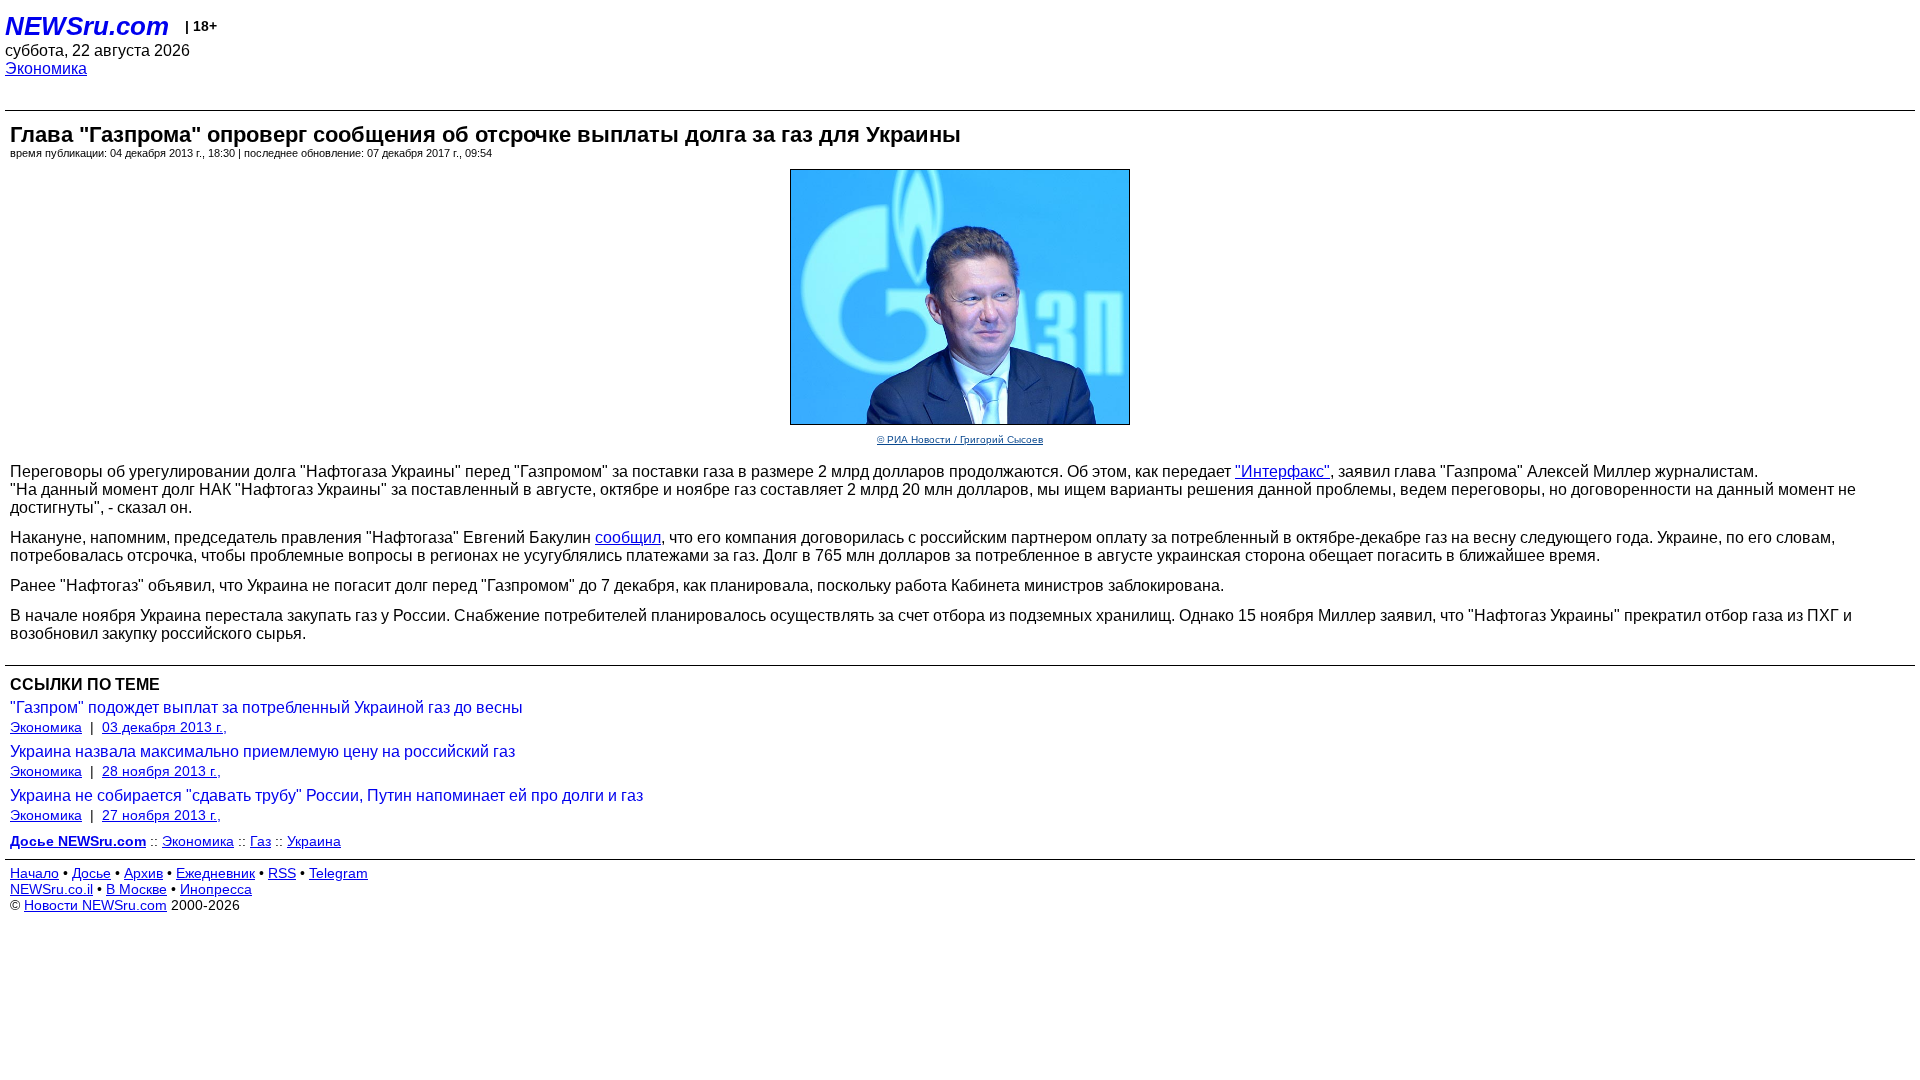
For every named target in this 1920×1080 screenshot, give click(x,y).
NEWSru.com (87, 26)
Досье (91, 873)
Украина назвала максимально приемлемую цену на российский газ (262, 751)
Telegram (338, 873)
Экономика (46, 68)
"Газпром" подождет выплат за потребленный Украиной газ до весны (266, 707)
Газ (260, 841)
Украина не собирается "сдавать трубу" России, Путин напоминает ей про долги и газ (326, 795)
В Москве (136, 889)
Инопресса (216, 889)
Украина (314, 841)
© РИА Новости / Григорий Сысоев (960, 439)
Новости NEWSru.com (95, 905)
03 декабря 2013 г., (164, 727)
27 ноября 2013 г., (161, 815)
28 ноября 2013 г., (161, 771)
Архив (143, 873)
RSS (282, 873)
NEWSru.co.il (51, 889)
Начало (34, 873)
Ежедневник (215, 873)
